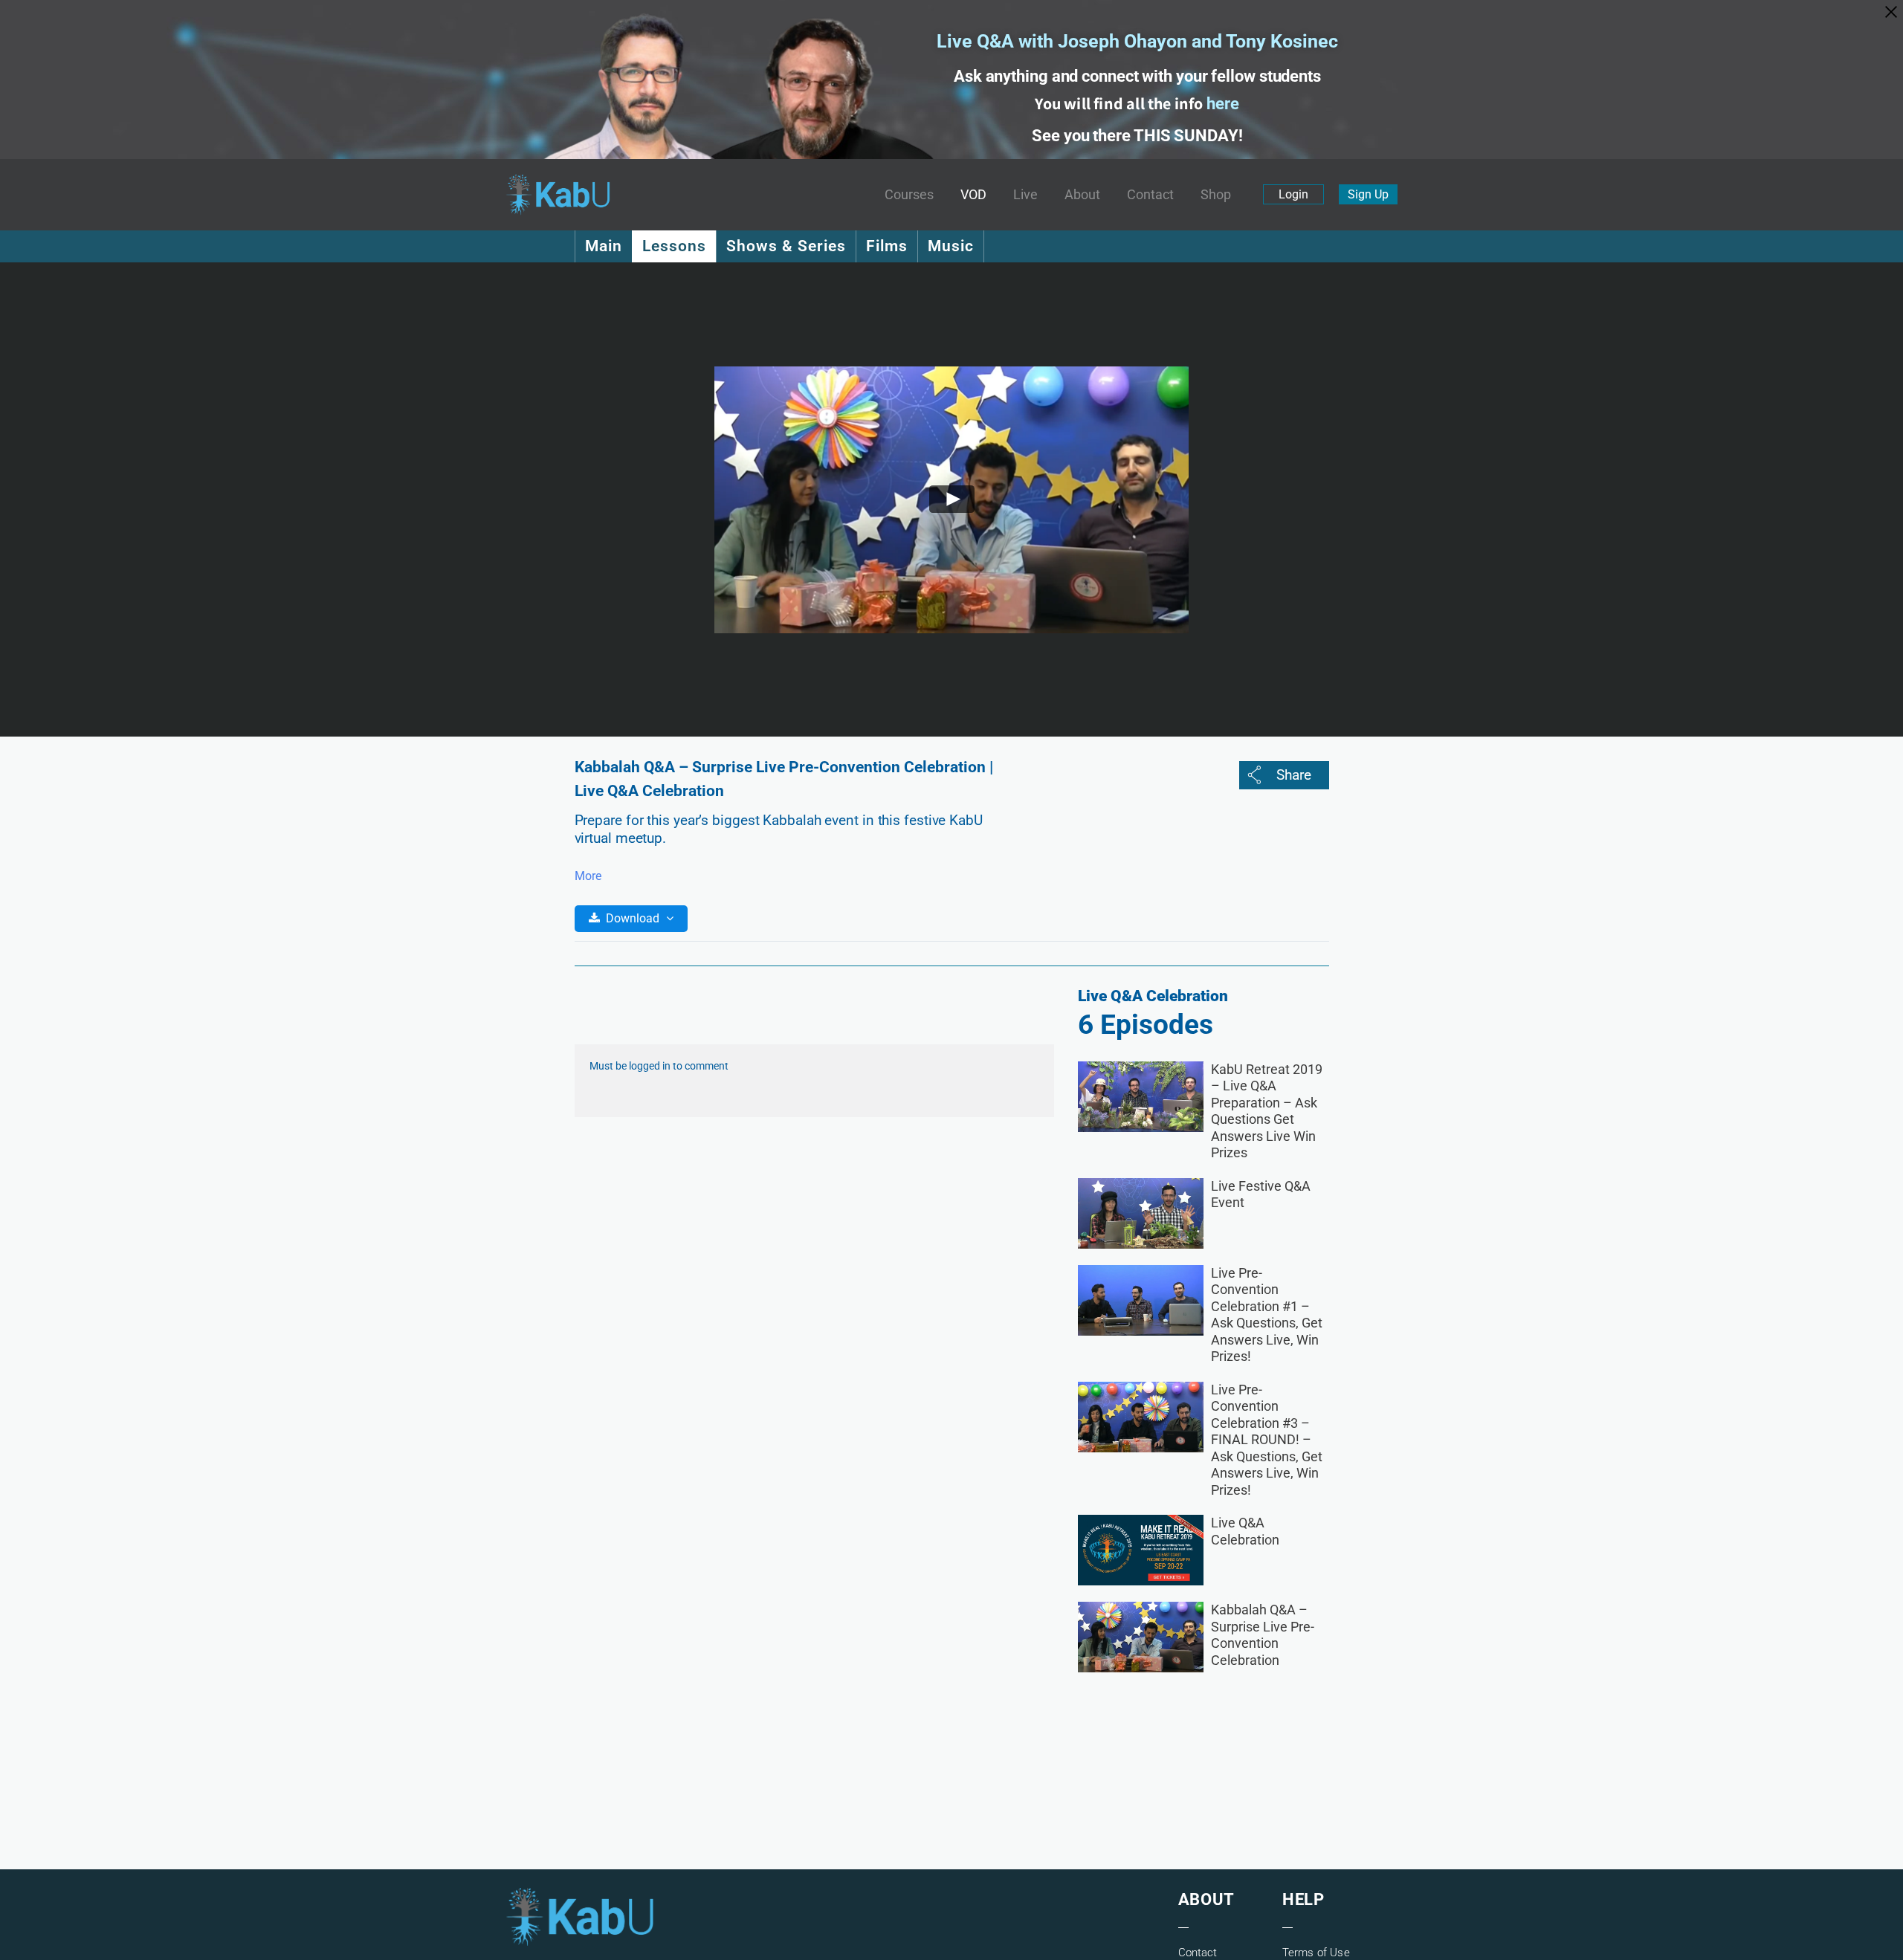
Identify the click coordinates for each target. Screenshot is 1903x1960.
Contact (1150, 195)
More (588, 876)
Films (887, 246)
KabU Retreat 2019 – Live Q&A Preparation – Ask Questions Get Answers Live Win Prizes (1267, 1111)
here (1223, 104)
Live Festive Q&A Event (1261, 1194)
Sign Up (1368, 194)
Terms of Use (1316, 1953)
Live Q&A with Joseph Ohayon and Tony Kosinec (1137, 41)
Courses (909, 195)
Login (1293, 194)
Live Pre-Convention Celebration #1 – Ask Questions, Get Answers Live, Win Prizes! (1267, 1315)
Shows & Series (786, 246)
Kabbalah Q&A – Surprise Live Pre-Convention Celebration (1263, 1635)
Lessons (674, 246)
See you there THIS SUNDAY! (1137, 136)
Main (604, 246)
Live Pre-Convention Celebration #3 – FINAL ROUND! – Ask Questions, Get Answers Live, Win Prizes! (1267, 1440)
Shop (1216, 195)
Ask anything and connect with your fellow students (1137, 76)
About (1082, 195)
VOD (973, 195)
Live (1025, 195)
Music (951, 246)
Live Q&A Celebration (1245, 1531)
